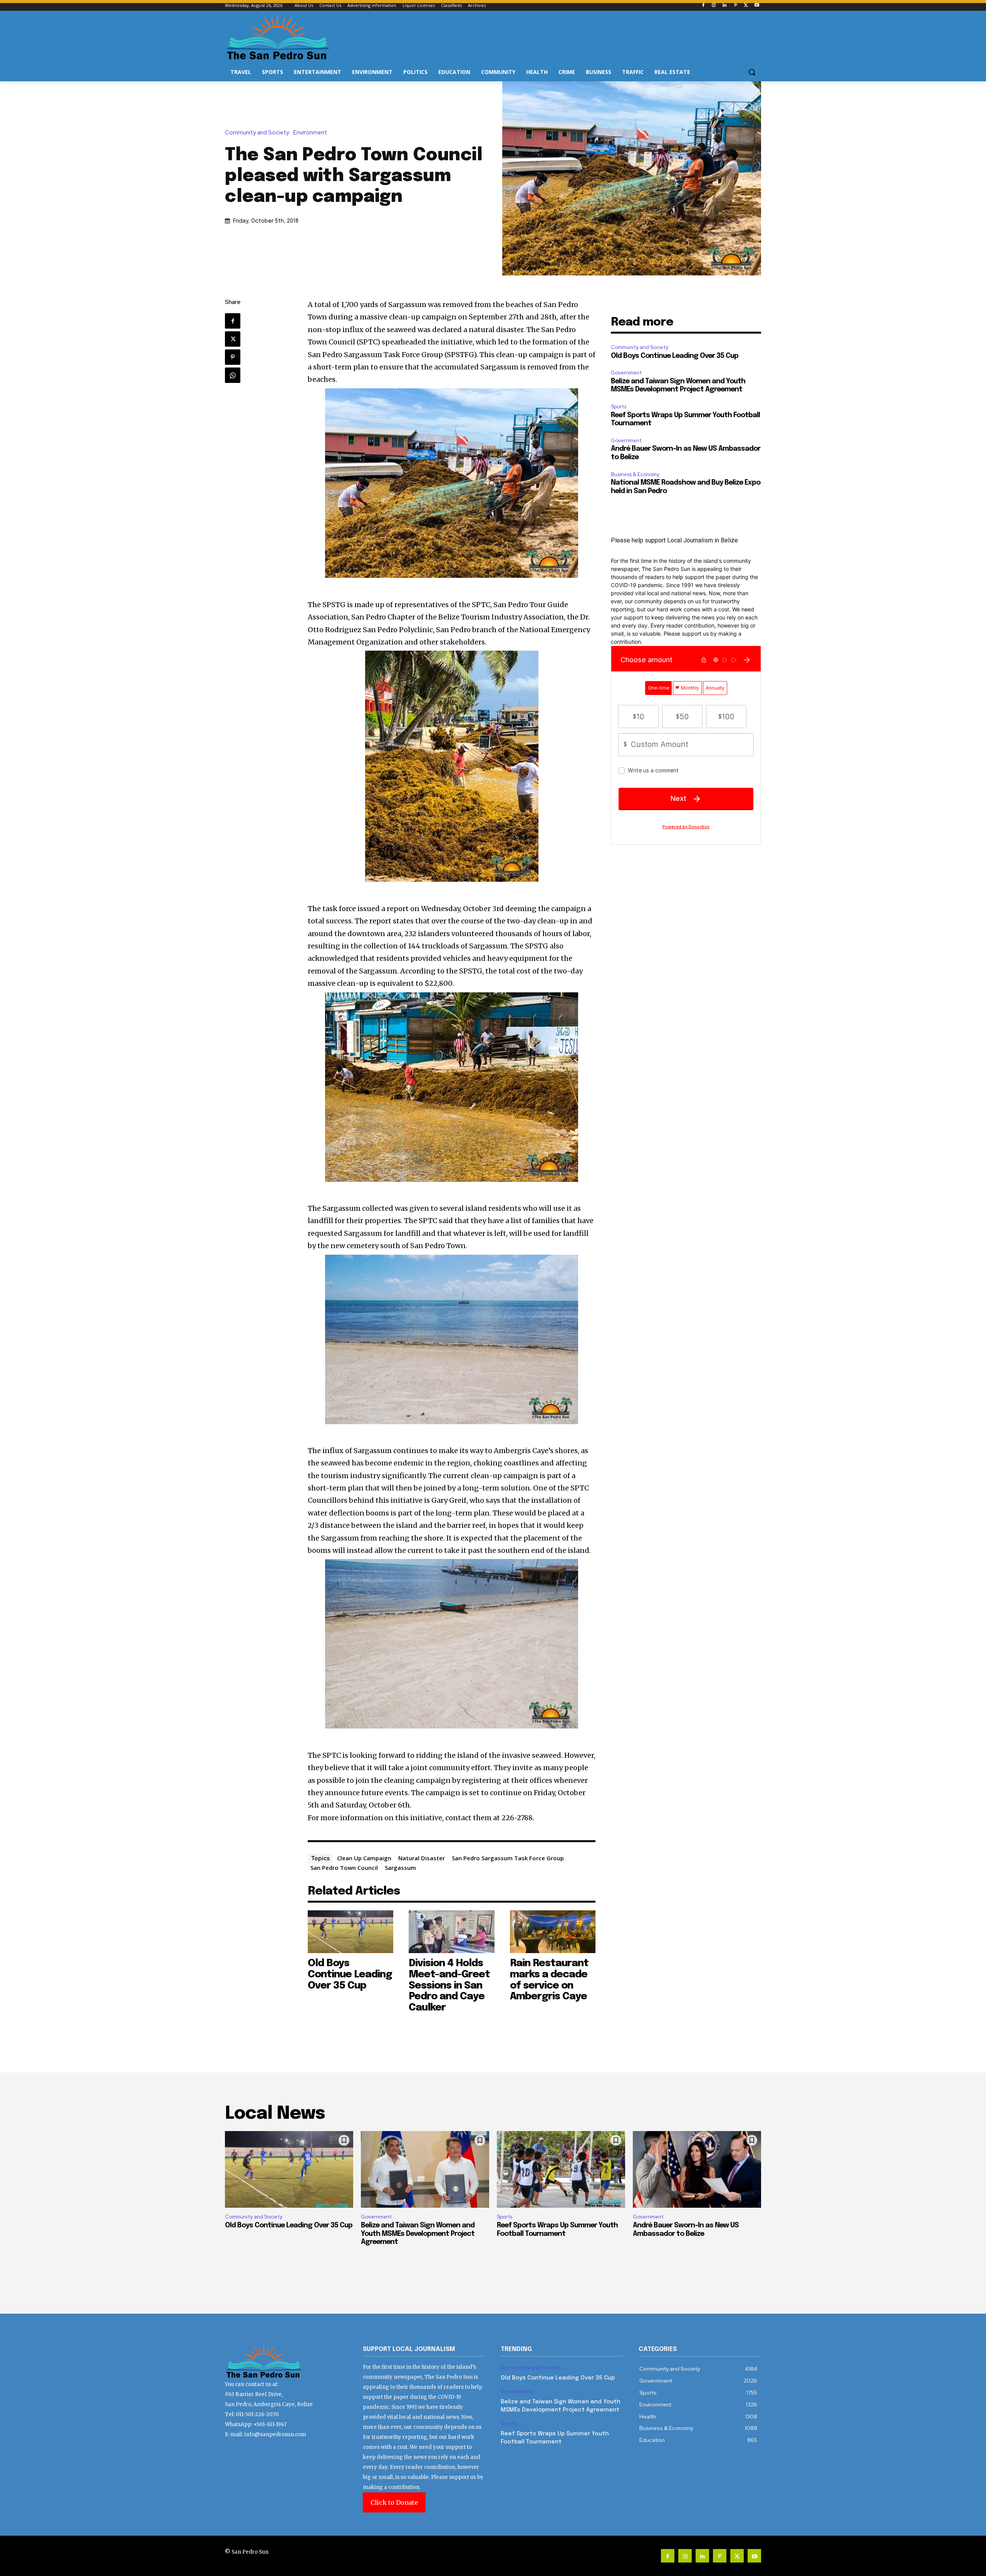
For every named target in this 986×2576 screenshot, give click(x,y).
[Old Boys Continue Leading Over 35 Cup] (351, 1932)
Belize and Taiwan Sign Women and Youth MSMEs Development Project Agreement (418, 2234)
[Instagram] (714, 6)
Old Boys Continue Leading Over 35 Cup (350, 1974)
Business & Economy (635, 474)
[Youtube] (757, 6)
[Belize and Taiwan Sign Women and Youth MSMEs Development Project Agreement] (425, 2170)
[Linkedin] (725, 6)
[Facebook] (703, 6)
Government (626, 373)
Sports (619, 407)
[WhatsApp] (233, 375)
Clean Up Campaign (364, 1858)
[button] (752, 72)
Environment (310, 133)
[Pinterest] (735, 6)
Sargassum (400, 1868)
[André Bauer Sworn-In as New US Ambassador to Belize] (697, 2170)
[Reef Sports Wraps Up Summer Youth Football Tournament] (561, 2170)
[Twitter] (746, 6)
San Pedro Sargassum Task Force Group (508, 1858)
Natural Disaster (422, 1858)
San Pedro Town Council (344, 1868)
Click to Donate (394, 2502)
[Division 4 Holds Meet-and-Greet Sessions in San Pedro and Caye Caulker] (452, 1932)
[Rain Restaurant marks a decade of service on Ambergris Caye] (553, 1932)
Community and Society (257, 133)
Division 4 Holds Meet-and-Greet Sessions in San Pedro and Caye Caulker (449, 1985)
